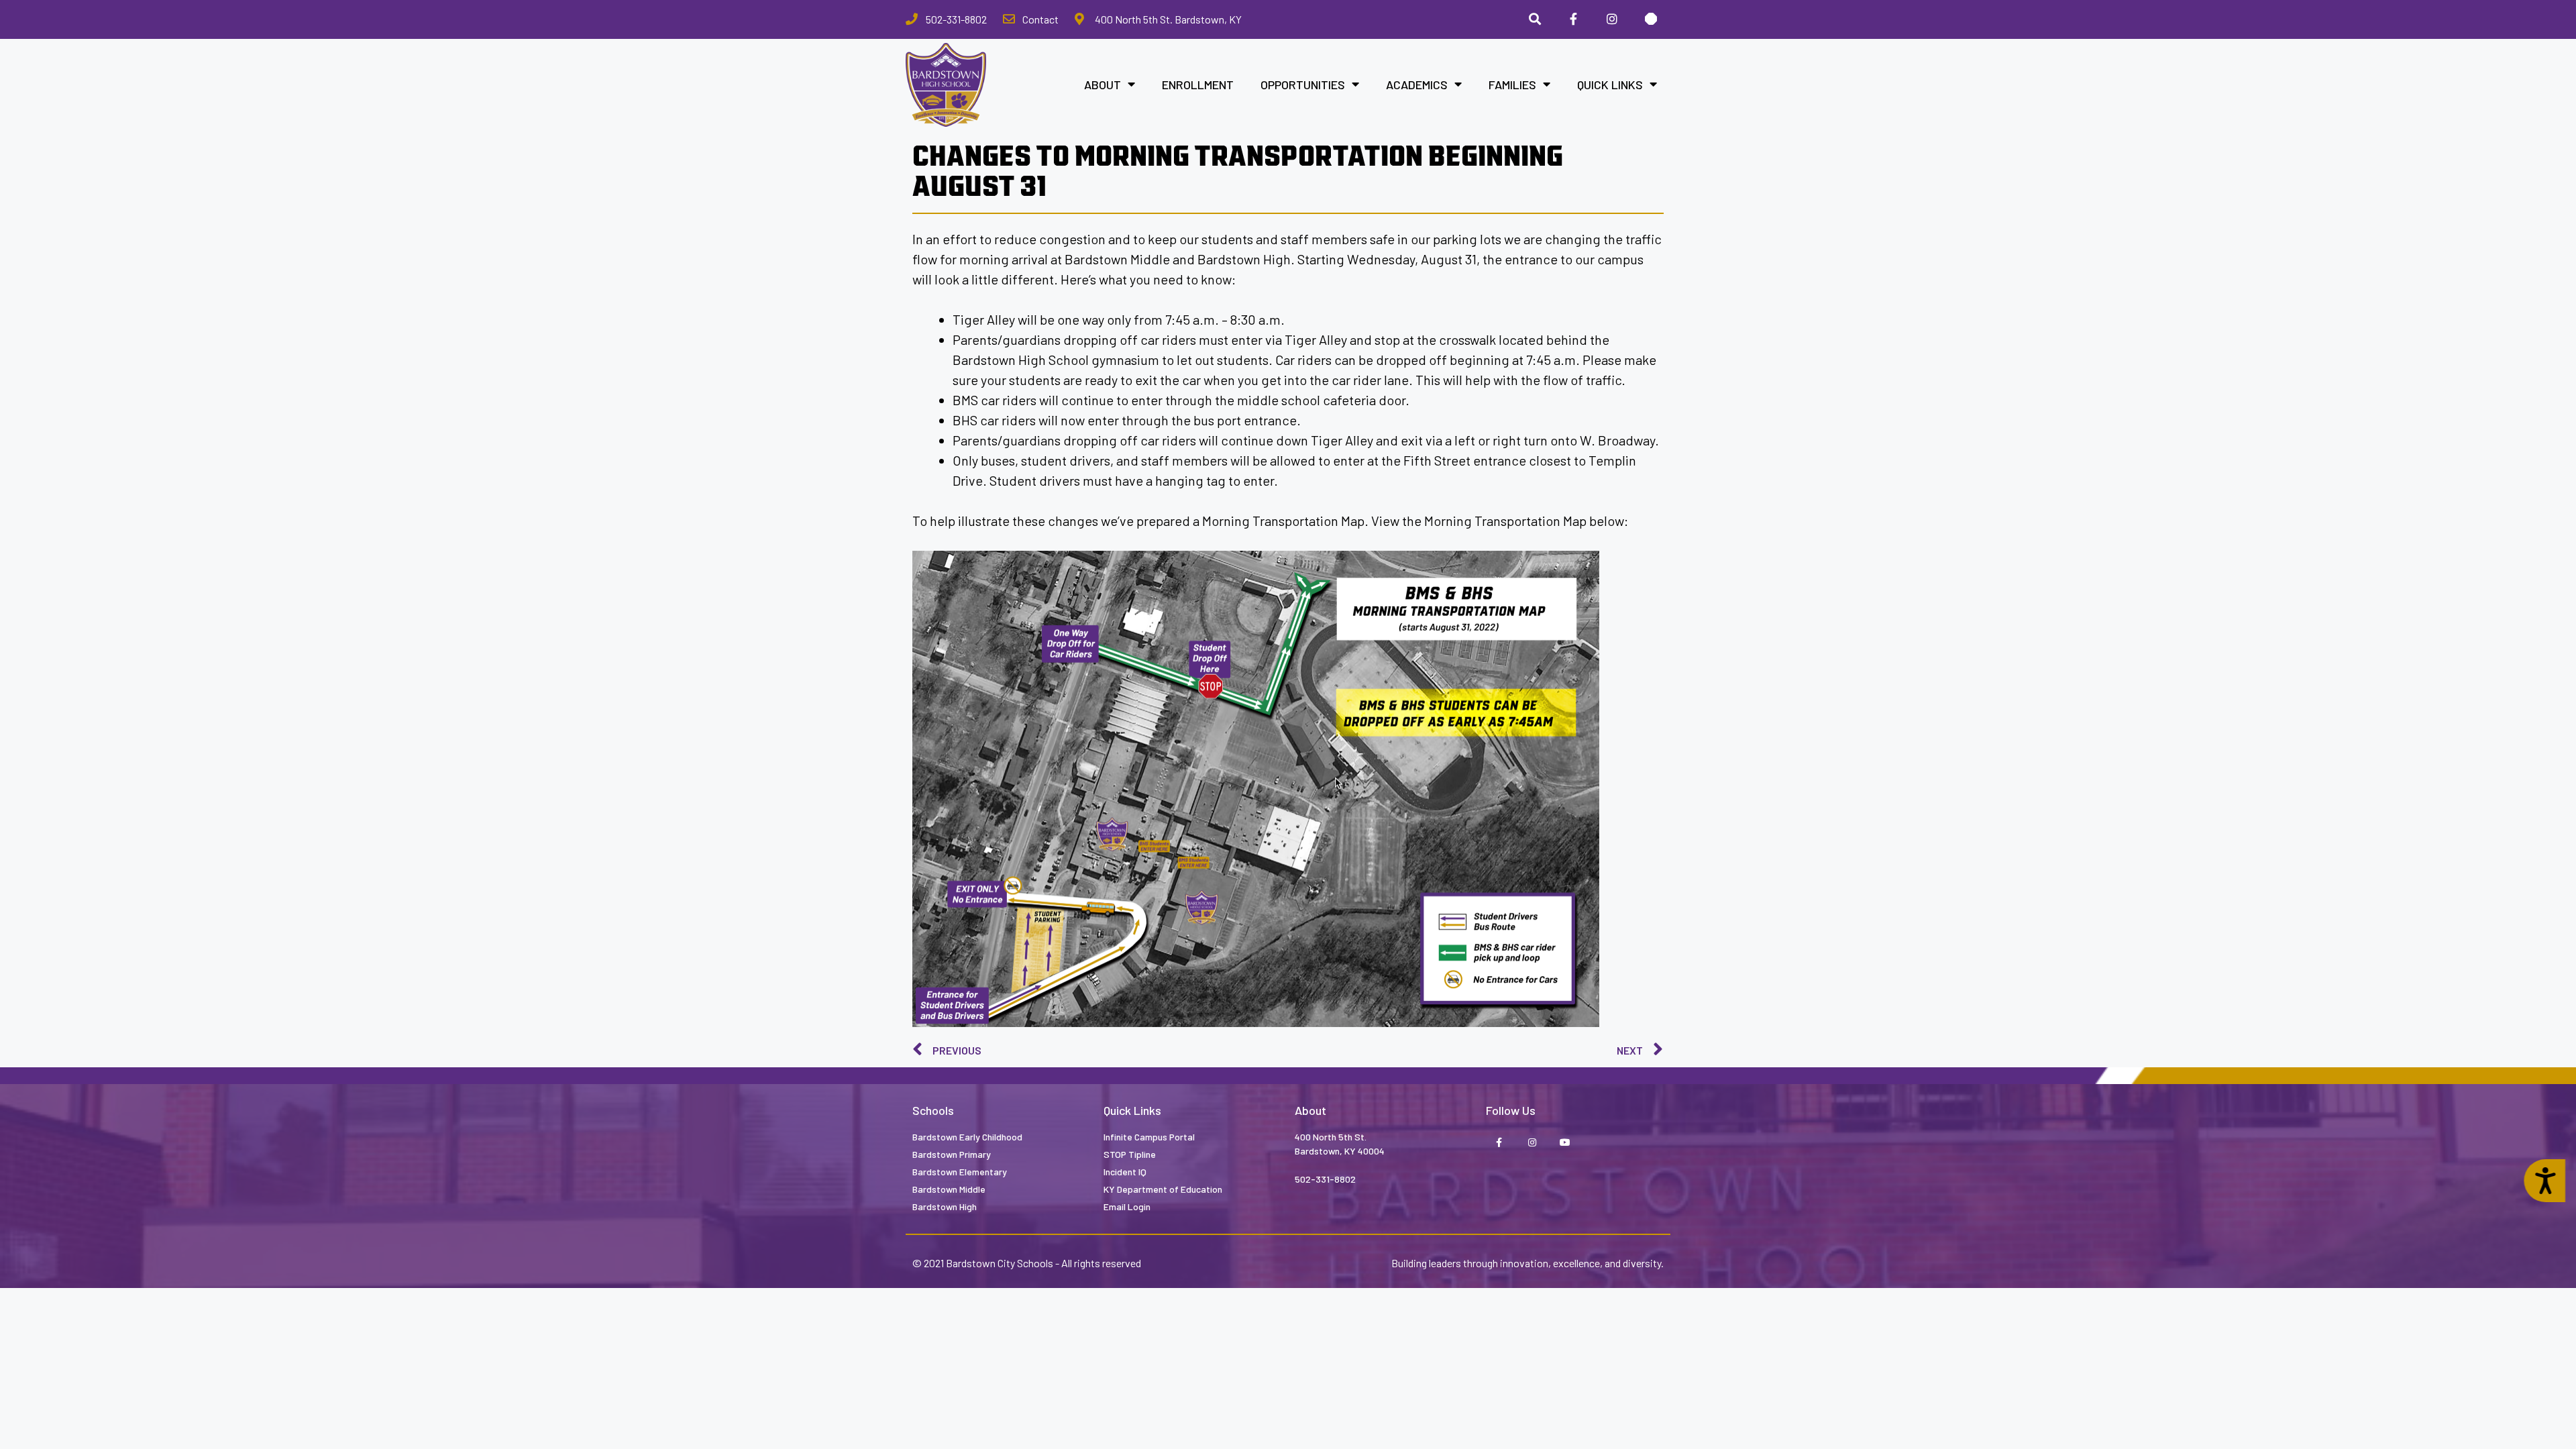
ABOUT (1103, 85)
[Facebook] (1574, 19)
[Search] (1535, 19)
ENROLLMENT (1198, 85)
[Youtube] (1565, 1143)
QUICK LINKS (1610, 85)
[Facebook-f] (1499, 1143)
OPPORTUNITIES (1303, 85)
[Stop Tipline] (1651, 19)
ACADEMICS (1417, 85)
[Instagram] (1612, 19)
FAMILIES (1512, 85)
